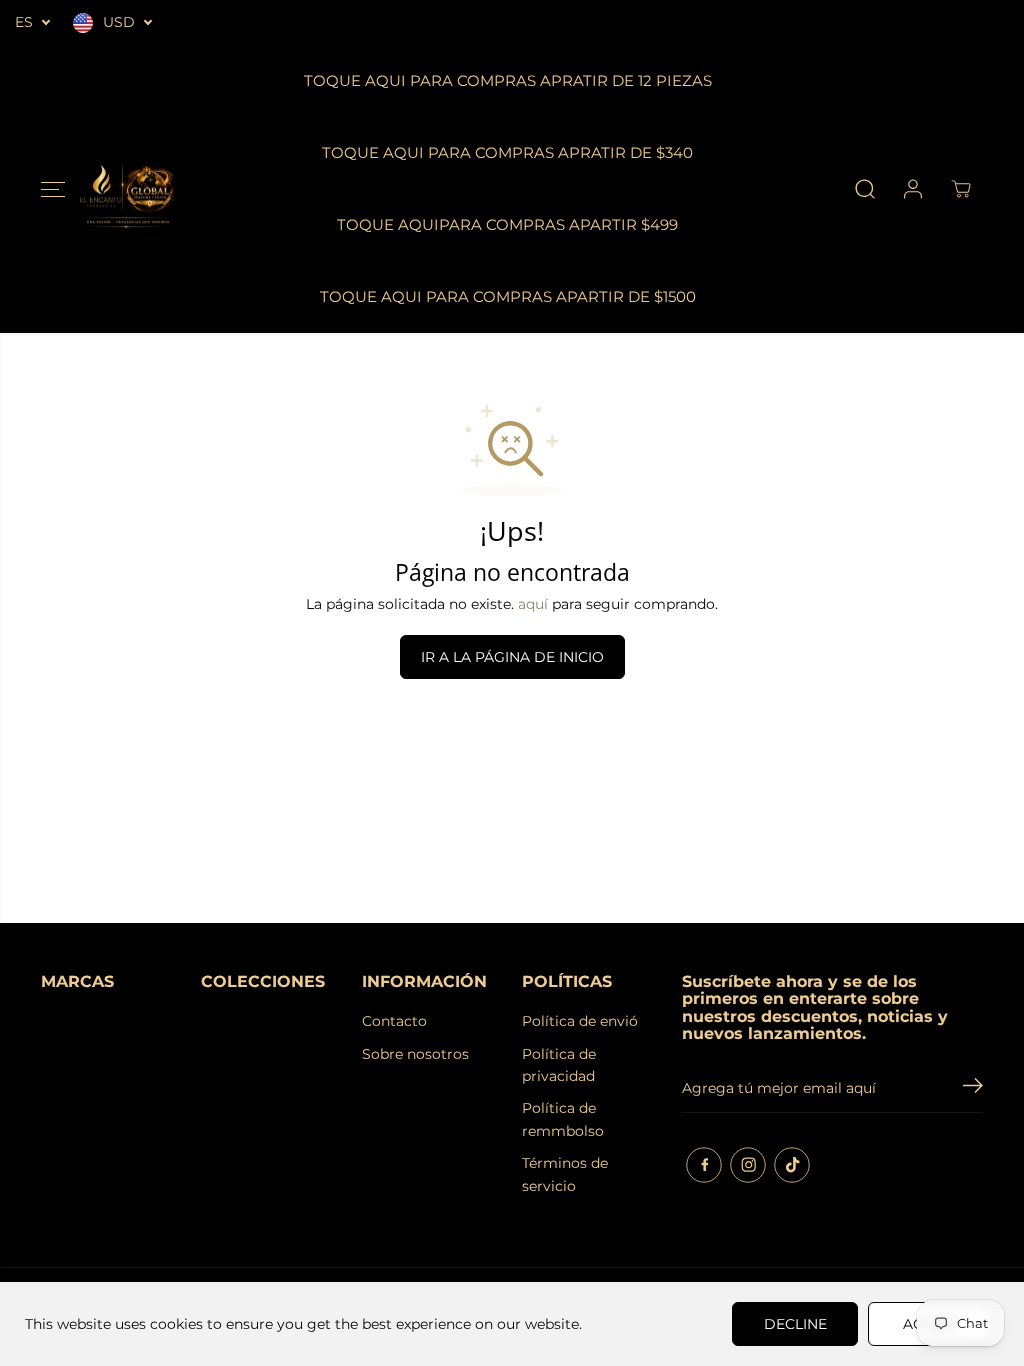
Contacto (394, 1021)
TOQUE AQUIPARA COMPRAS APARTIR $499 (507, 224)
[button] (53, 189)
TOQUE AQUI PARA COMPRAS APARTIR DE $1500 (508, 296)
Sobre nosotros (415, 1054)
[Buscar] (865, 189)
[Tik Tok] (792, 1165)
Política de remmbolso (563, 1119)
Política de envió (580, 1021)
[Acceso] (913, 189)
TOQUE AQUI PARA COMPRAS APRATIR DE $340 (507, 152)
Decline (795, 1324)
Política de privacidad (559, 1065)
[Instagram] (748, 1165)
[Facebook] (704, 1165)
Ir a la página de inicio (512, 657)
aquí (533, 604)
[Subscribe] (973, 1088)
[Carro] (961, 189)
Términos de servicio (565, 1174)
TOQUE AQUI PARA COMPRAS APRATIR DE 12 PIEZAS (508, 80)
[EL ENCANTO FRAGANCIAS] (126, 189)
